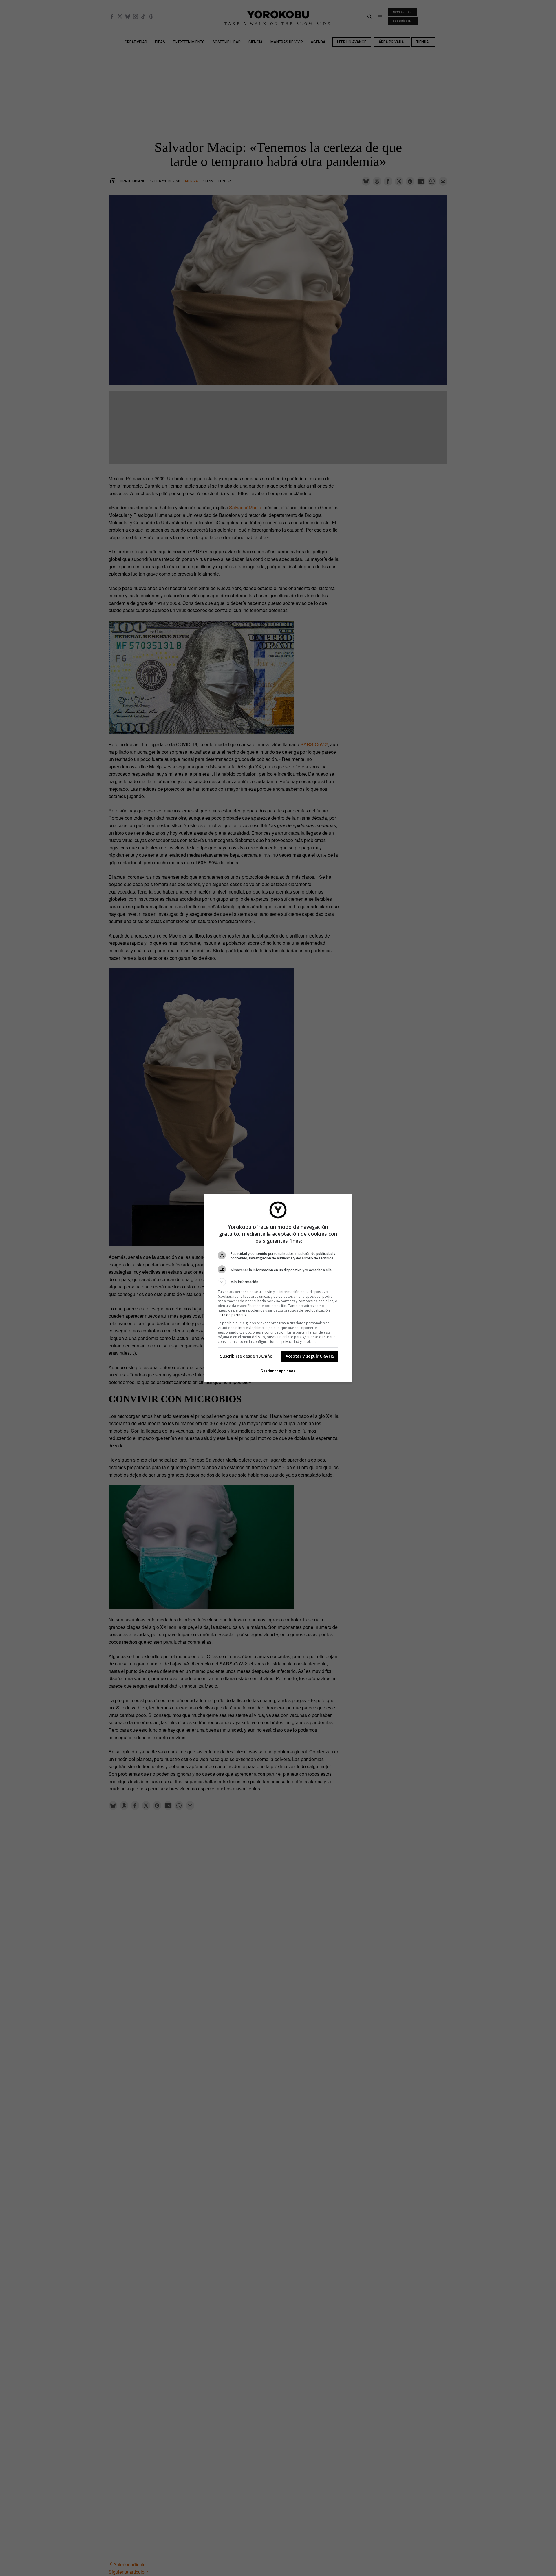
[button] (278, 1282)
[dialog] (278, 1288)
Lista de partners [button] (232, 1315)
